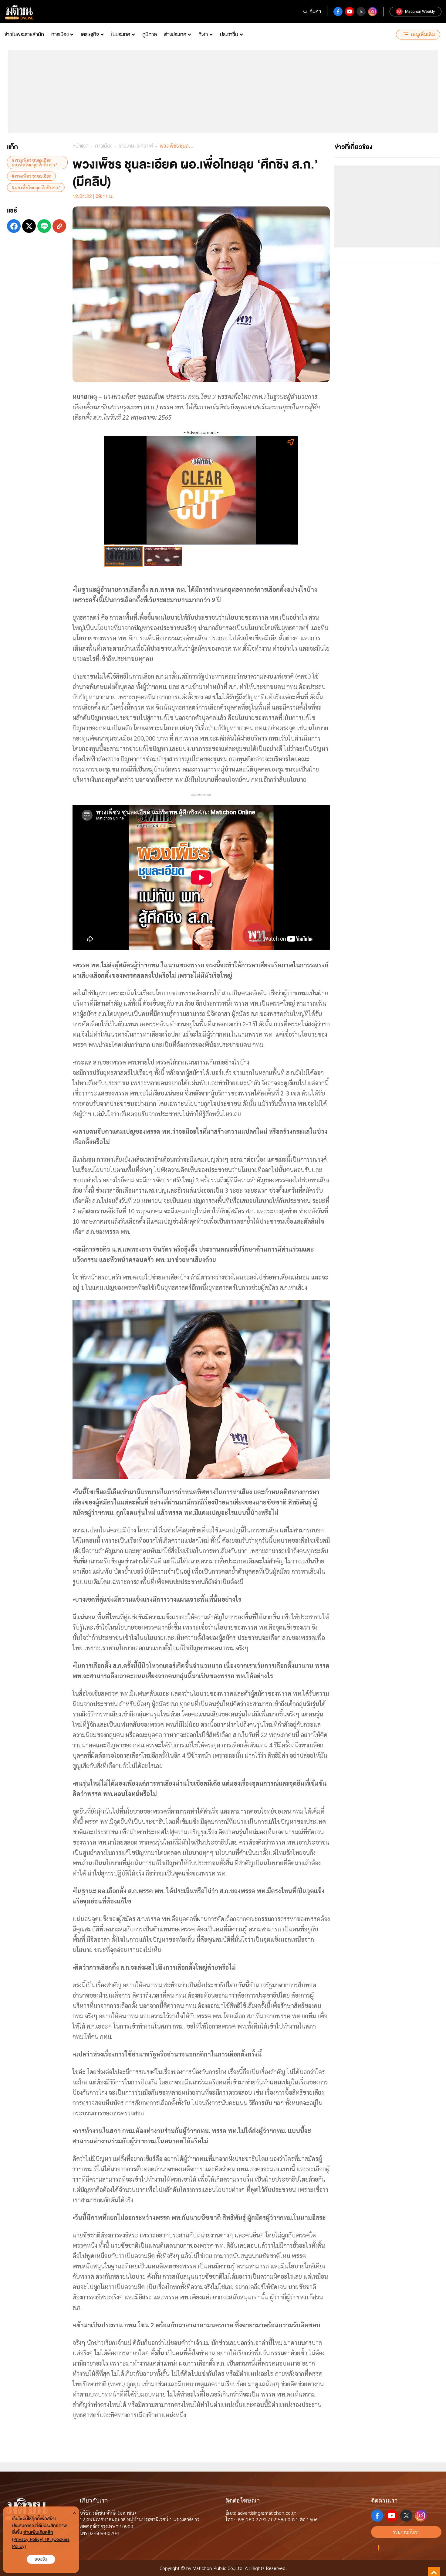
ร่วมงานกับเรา (406, 2532)
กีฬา (203, 34)
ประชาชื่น (229, 34)
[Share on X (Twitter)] (29, 226)
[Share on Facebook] (14, 226)
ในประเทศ (121, 34)
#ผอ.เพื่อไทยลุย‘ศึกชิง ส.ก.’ (36, 187)
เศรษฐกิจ (90, 34)
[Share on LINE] (44, 226)
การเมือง (60, 34)
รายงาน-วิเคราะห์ (136, 146)
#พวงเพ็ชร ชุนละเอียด (31, 176)
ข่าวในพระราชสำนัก (24, 34)
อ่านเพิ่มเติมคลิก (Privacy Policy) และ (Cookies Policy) (41, 2539)
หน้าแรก (81, 146)
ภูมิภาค (150, 34)
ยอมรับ (41, 2559)
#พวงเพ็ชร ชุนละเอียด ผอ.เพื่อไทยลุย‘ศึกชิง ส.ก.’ (34, 162)
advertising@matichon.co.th (267, 2513)
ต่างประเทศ (175, 34)
